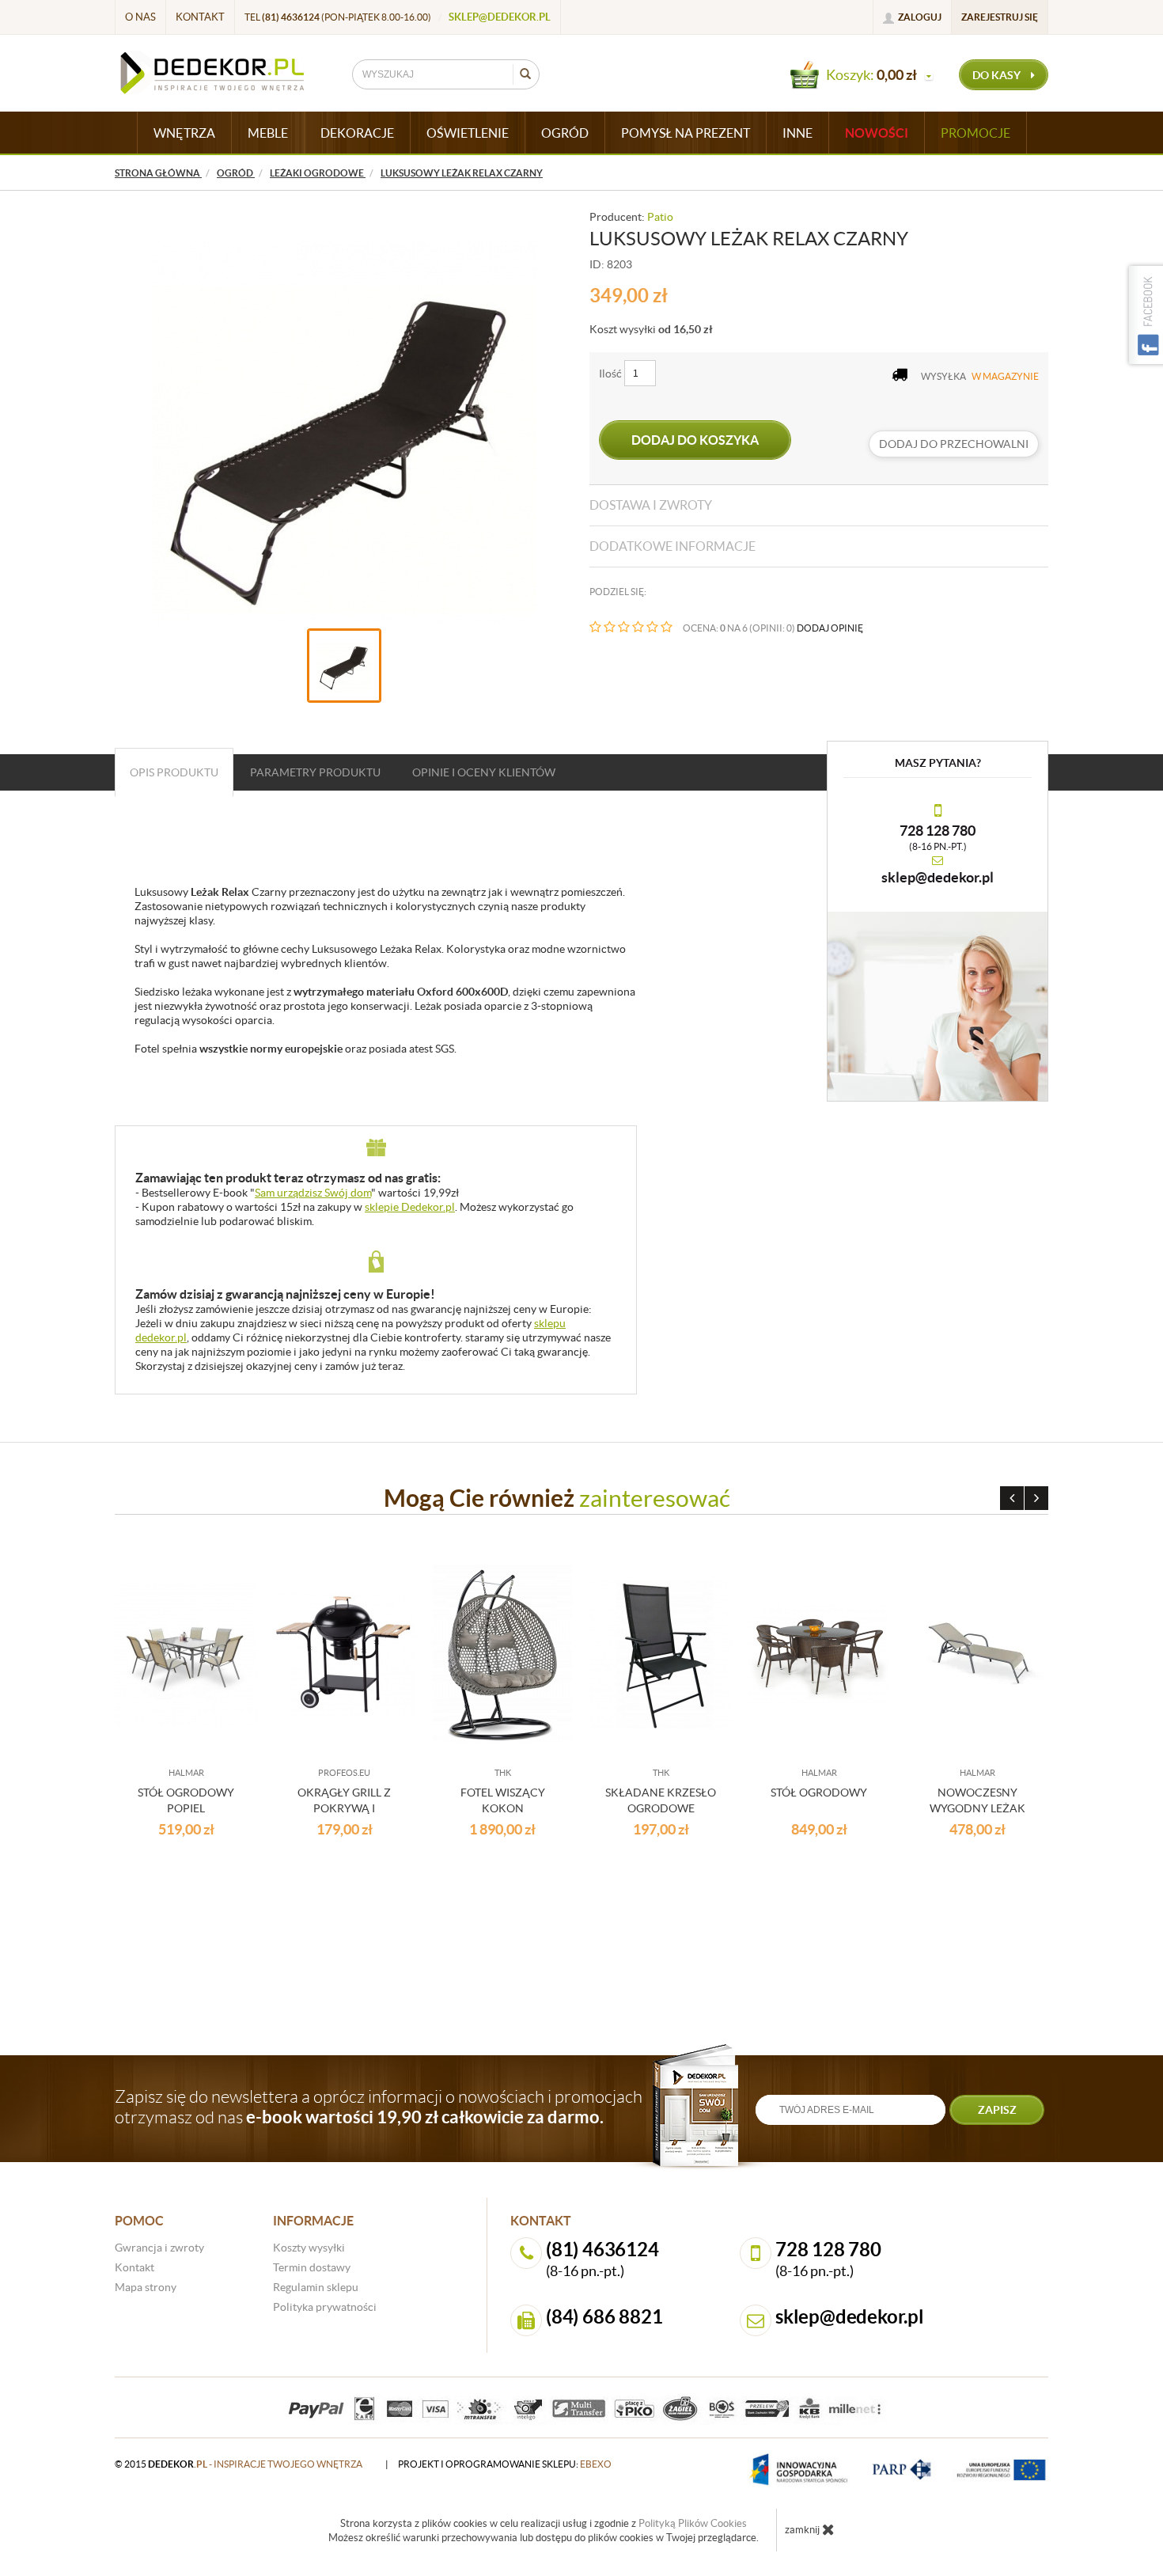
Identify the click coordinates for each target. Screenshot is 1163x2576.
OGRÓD (565, 133)
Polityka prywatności (325, 2307)
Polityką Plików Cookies (693, 2523)
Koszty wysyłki (309, 2248)
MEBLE (268, 133)
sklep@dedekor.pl (500, 17)
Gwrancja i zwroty (159, 2248)
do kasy (998, 75)
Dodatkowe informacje (672, 546)
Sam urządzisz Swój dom (313, 1193)
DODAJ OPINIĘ (830, 628)
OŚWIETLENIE (468, 133)
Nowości (877, 133)
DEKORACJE (357, 133)
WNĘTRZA (184, 133)
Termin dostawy (312, 2267)
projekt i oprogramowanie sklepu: (505, 2464)
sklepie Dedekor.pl (410, 1207)
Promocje (975, 133)
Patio (660, 217)
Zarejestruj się (1000, 17)
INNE (797, 133)
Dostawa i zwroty (651, 505)
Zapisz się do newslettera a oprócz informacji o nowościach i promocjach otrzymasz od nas (379, 2107)
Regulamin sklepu (316, 2287)
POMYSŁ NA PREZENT (686, 133)
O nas (140, 17)
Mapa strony (146, 2287)
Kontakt (200, 17)
